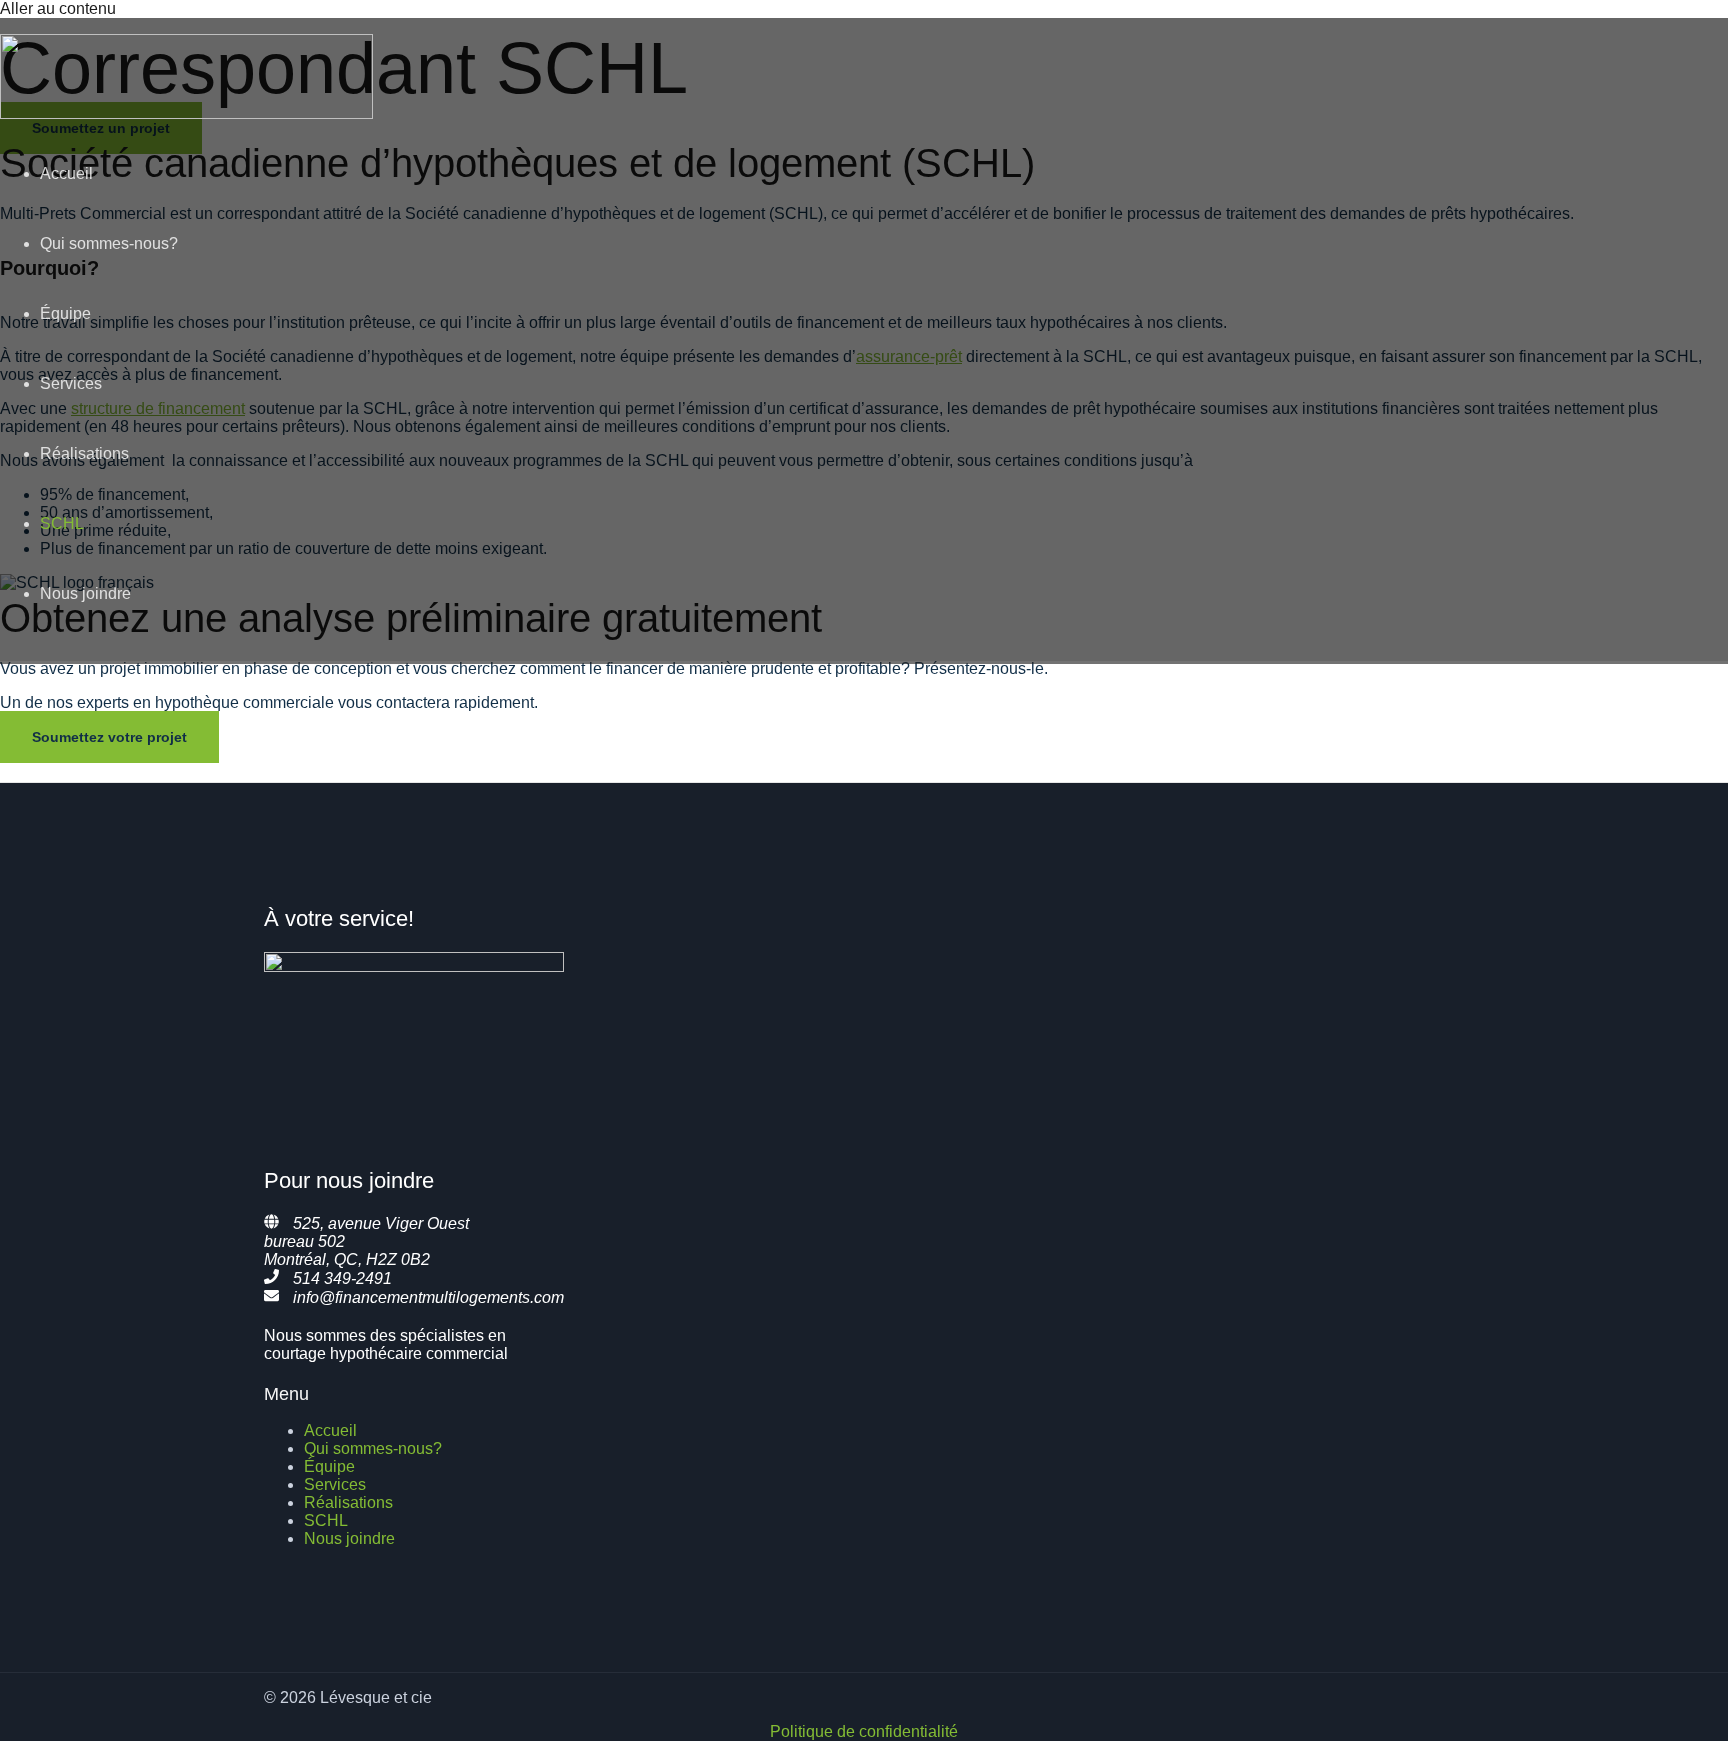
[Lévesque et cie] (186, 113)
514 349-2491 (342, 1278)
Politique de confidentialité (864, 1731)
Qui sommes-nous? (109, 243)
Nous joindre (85, 593)
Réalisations (84, 453)
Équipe (65, 313)
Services (71, 383)
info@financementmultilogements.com (428, 1297)
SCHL (62, 523)
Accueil (66, 173)
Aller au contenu (58, 8)
